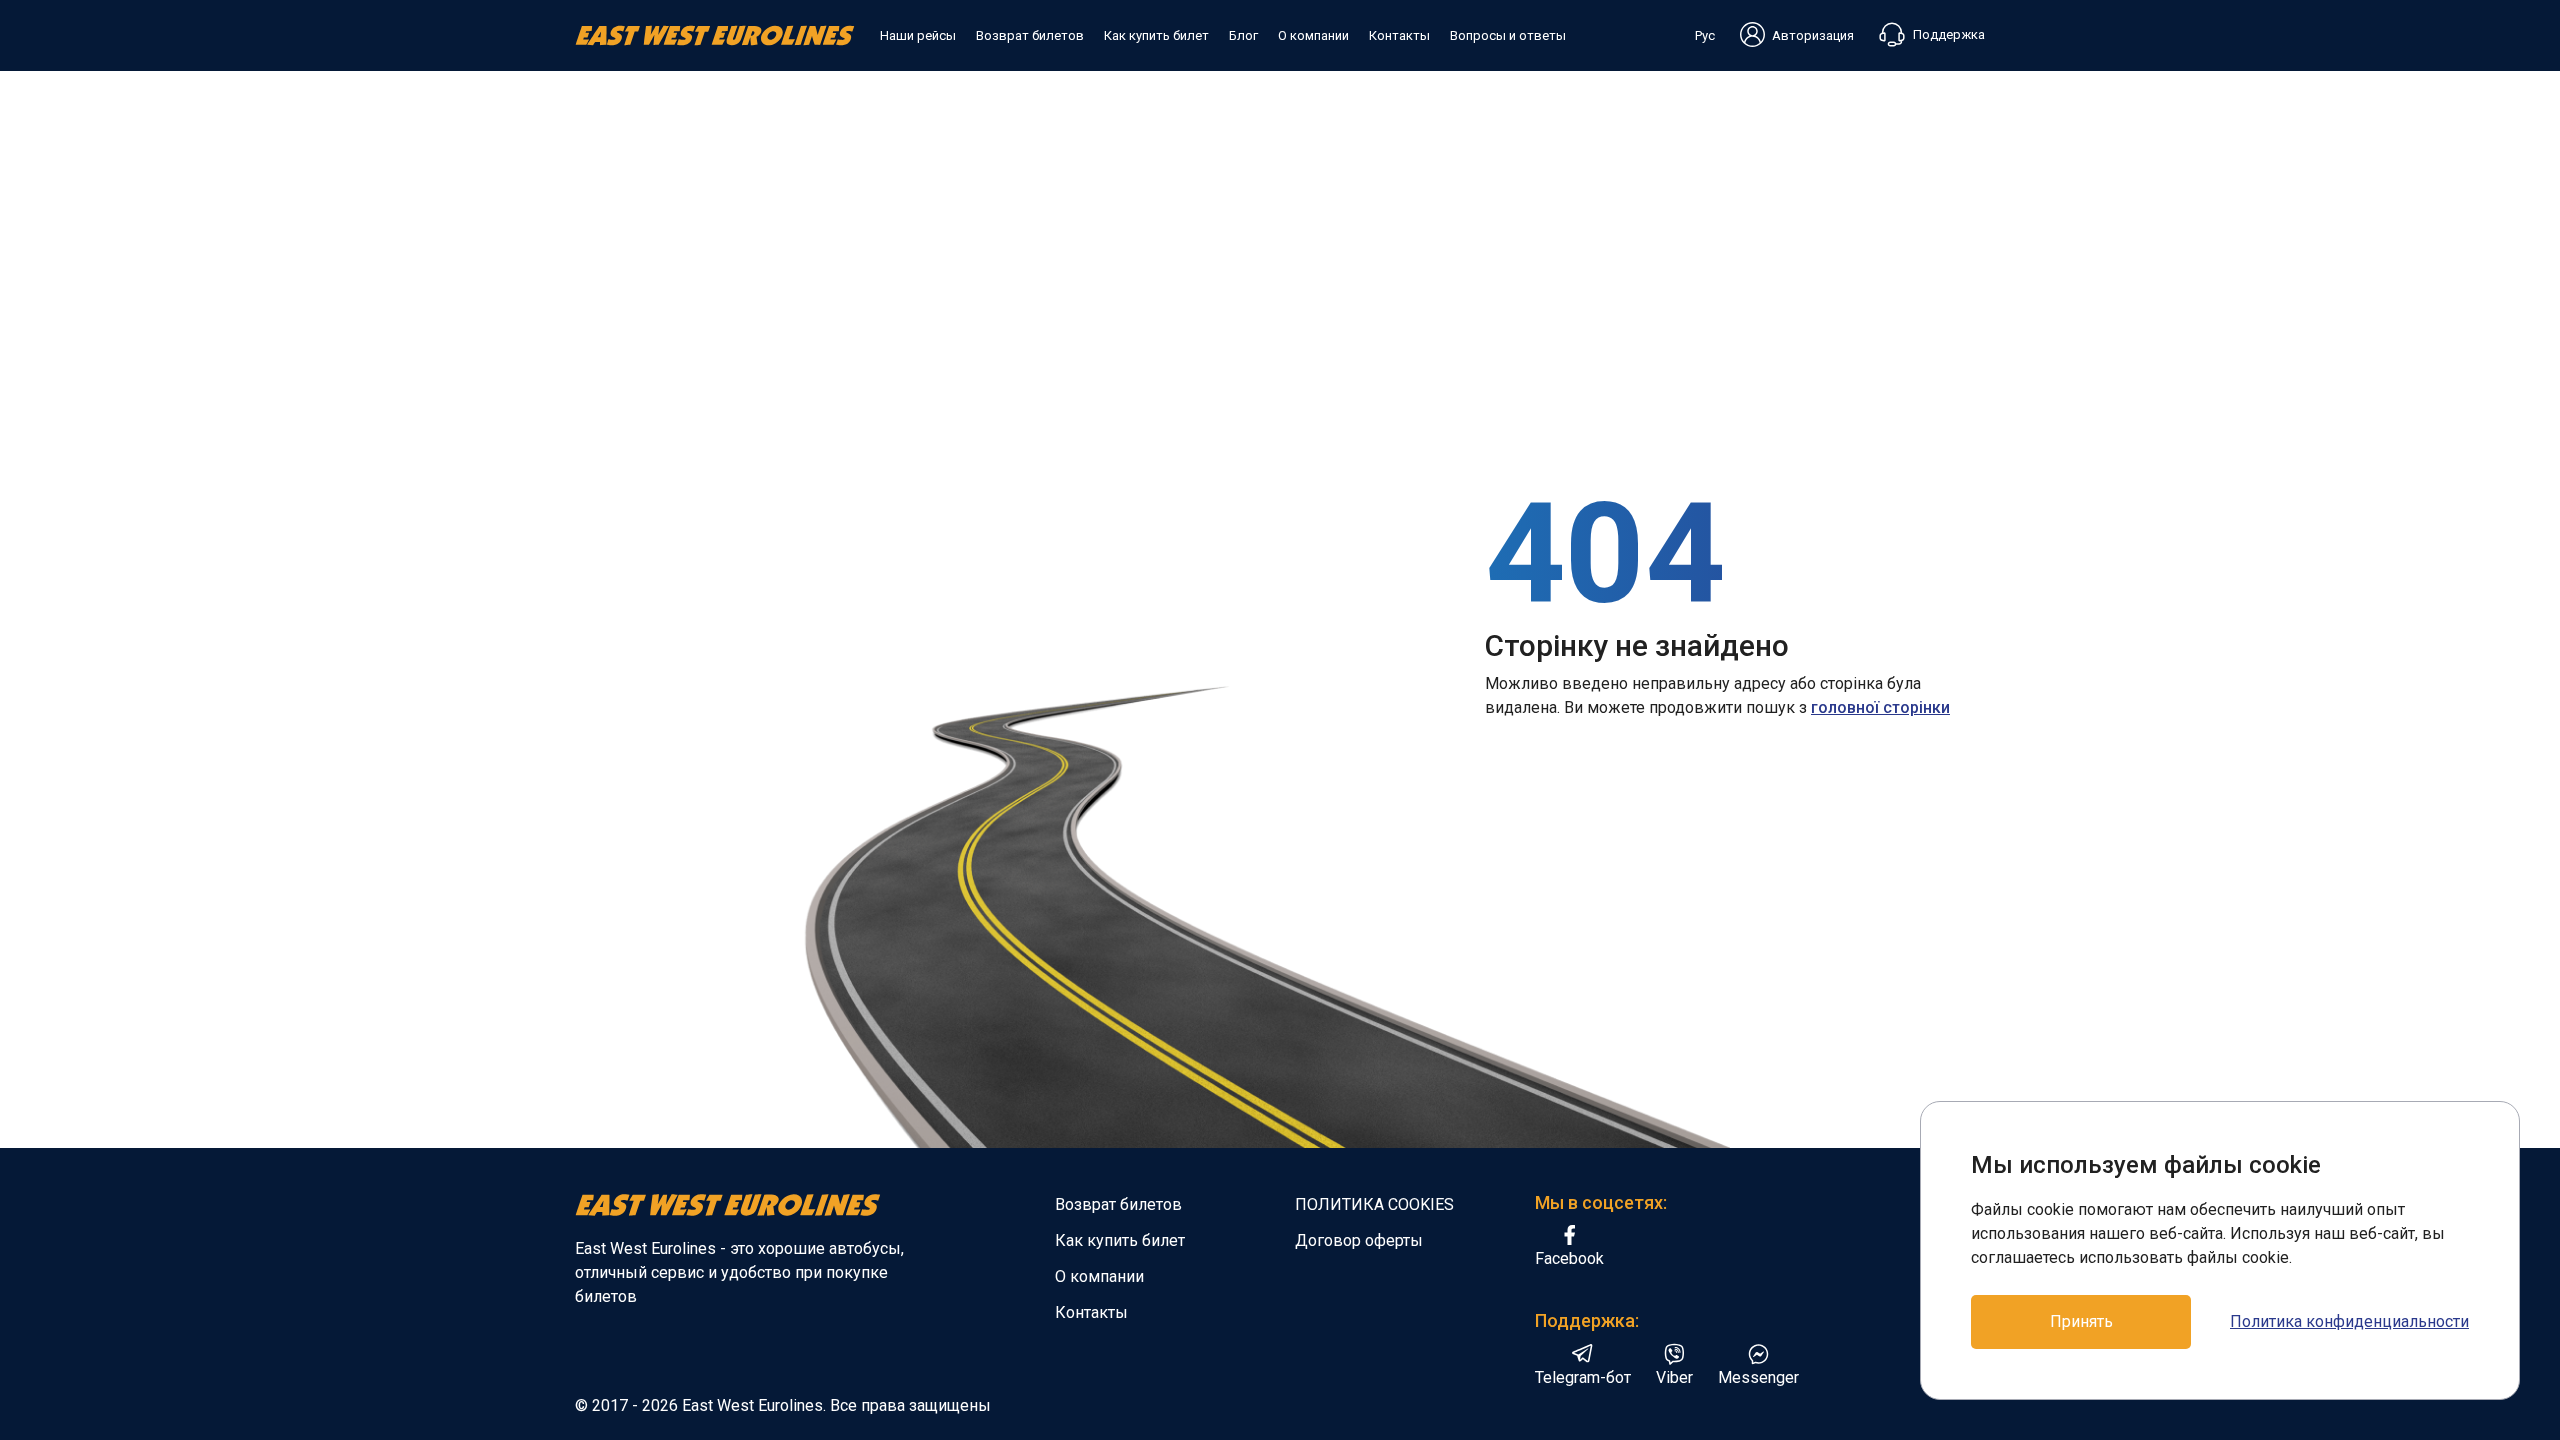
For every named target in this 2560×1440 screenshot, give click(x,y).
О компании (1313, 35)
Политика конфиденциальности (2349, 1321)
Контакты (1399, 35)
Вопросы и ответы (1508, 35)
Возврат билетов (1030, 35)
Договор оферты (1359, 1240)
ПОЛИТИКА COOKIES (1374, 1204)
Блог (1243, 35)
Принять (2081, 1321)
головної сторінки (1880, 707)
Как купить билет (1156, 35)
